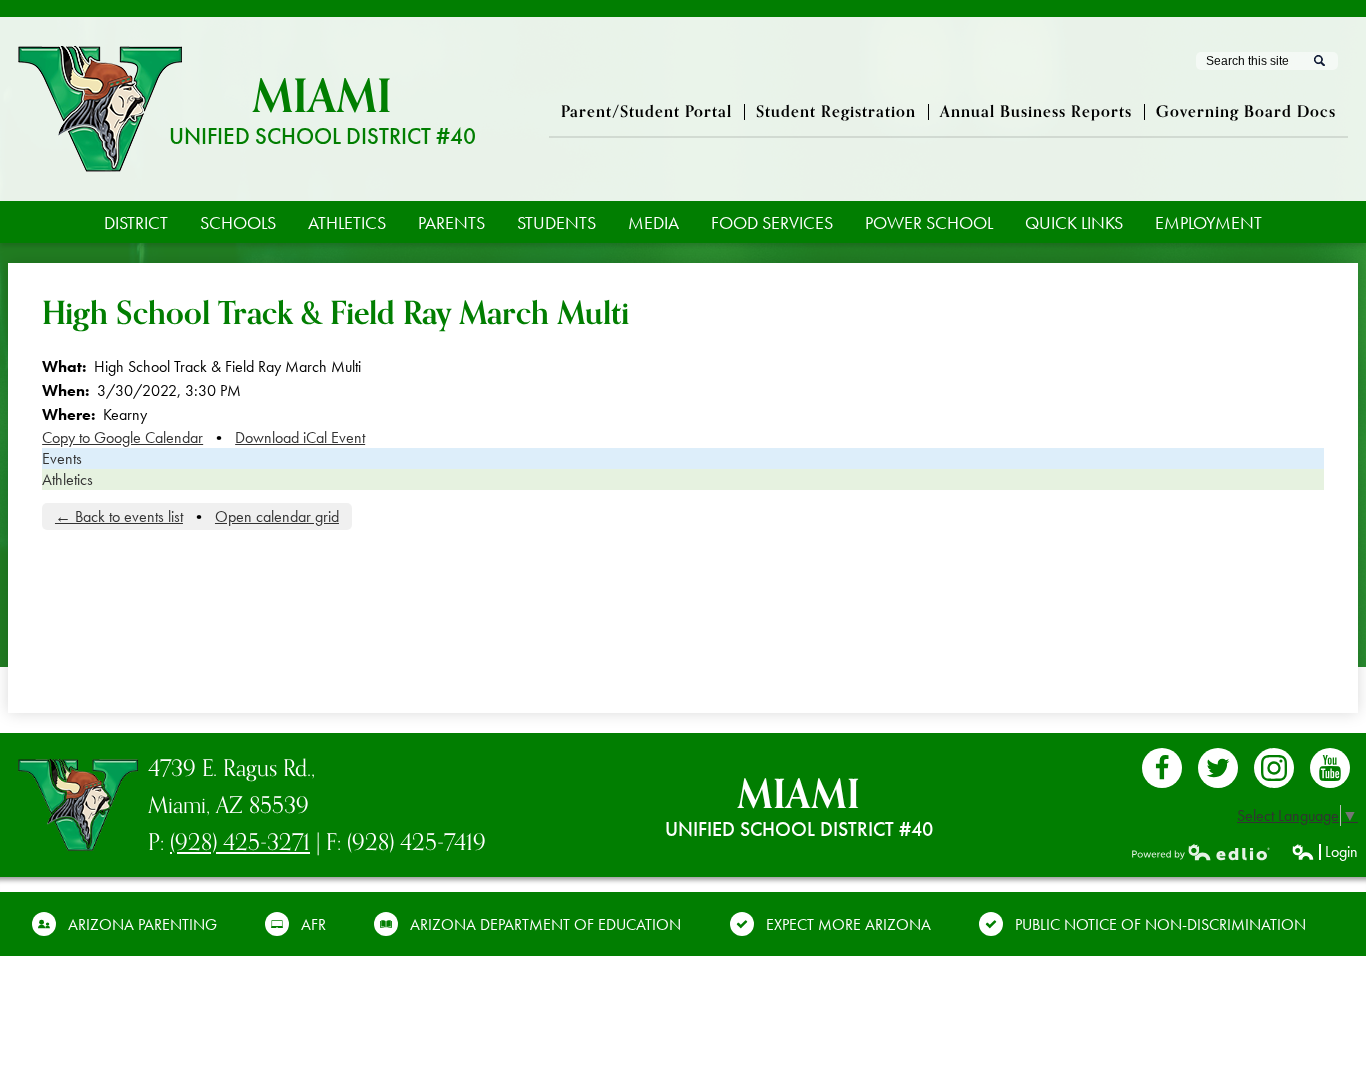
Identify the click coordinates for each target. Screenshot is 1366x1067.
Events (62, 458)
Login (1324, 851)
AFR (313, 924)
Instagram (1274, 768)
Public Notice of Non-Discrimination (1160, 924)
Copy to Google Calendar (122, 437)
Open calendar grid (277, 516)
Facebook (1162, 768)
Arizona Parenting (142, 924)
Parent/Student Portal (646, 112)
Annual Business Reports (1036, 112)
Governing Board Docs (1246, 112)
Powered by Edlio (1201, 852)
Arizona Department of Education (545, 924)
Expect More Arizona (848, 924)
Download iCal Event (300, 437)
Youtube (1330, 768)
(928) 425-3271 (240, 842)
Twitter (1218, 768)
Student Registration (836, 112)
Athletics (67, 479)
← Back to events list (119, 516)
